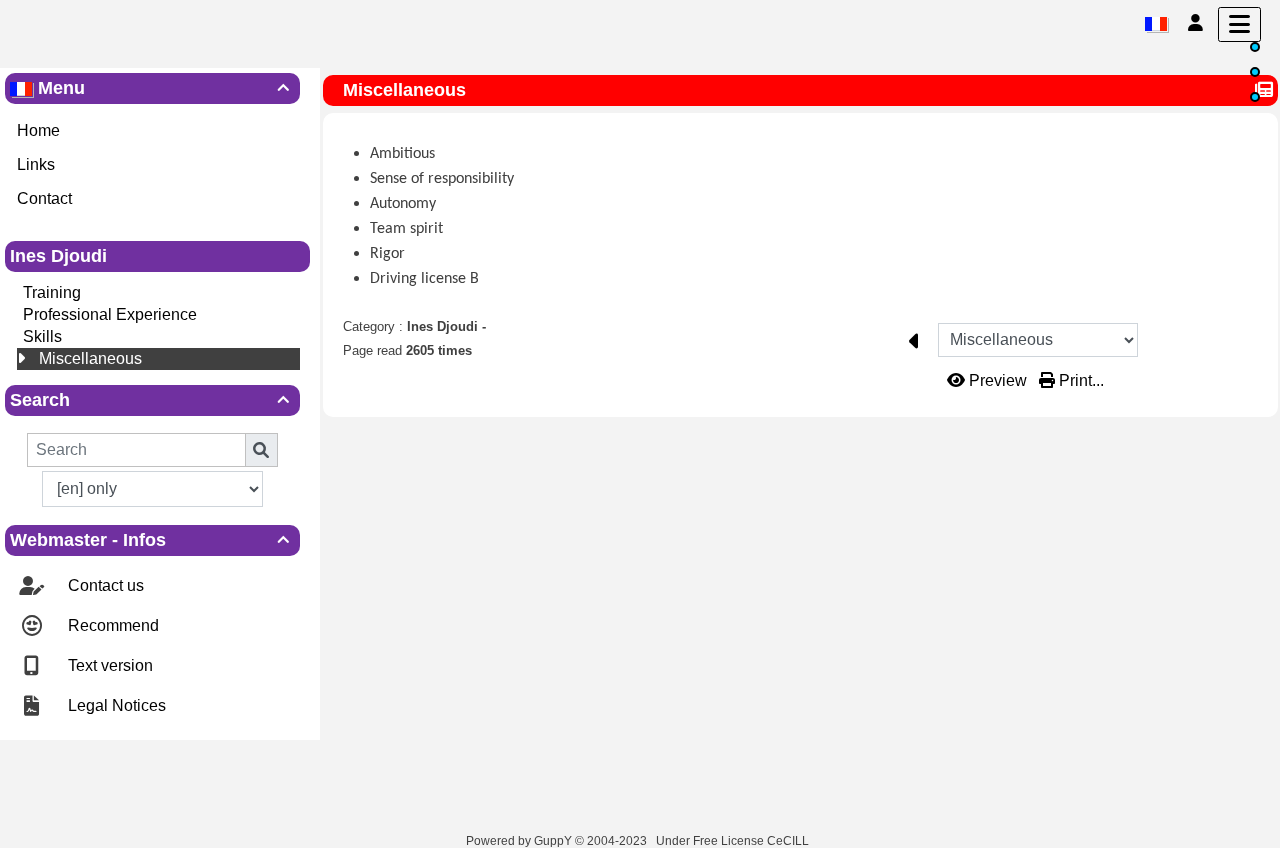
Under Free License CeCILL (734, 841)
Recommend (111, 625)
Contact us (104, 585)
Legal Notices (115, 705)
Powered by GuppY (520, 841)
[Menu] (1239, 24)
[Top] (1255, 47)
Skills (42, 336)
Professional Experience (110, 314)
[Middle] (1255, 72)
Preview (998, 380)
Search (149, 400)
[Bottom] (1255, 97)
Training (52, 292)
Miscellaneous (90, 358)
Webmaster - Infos (149, 540)
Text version (108, 665)
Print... (1079, 380)
